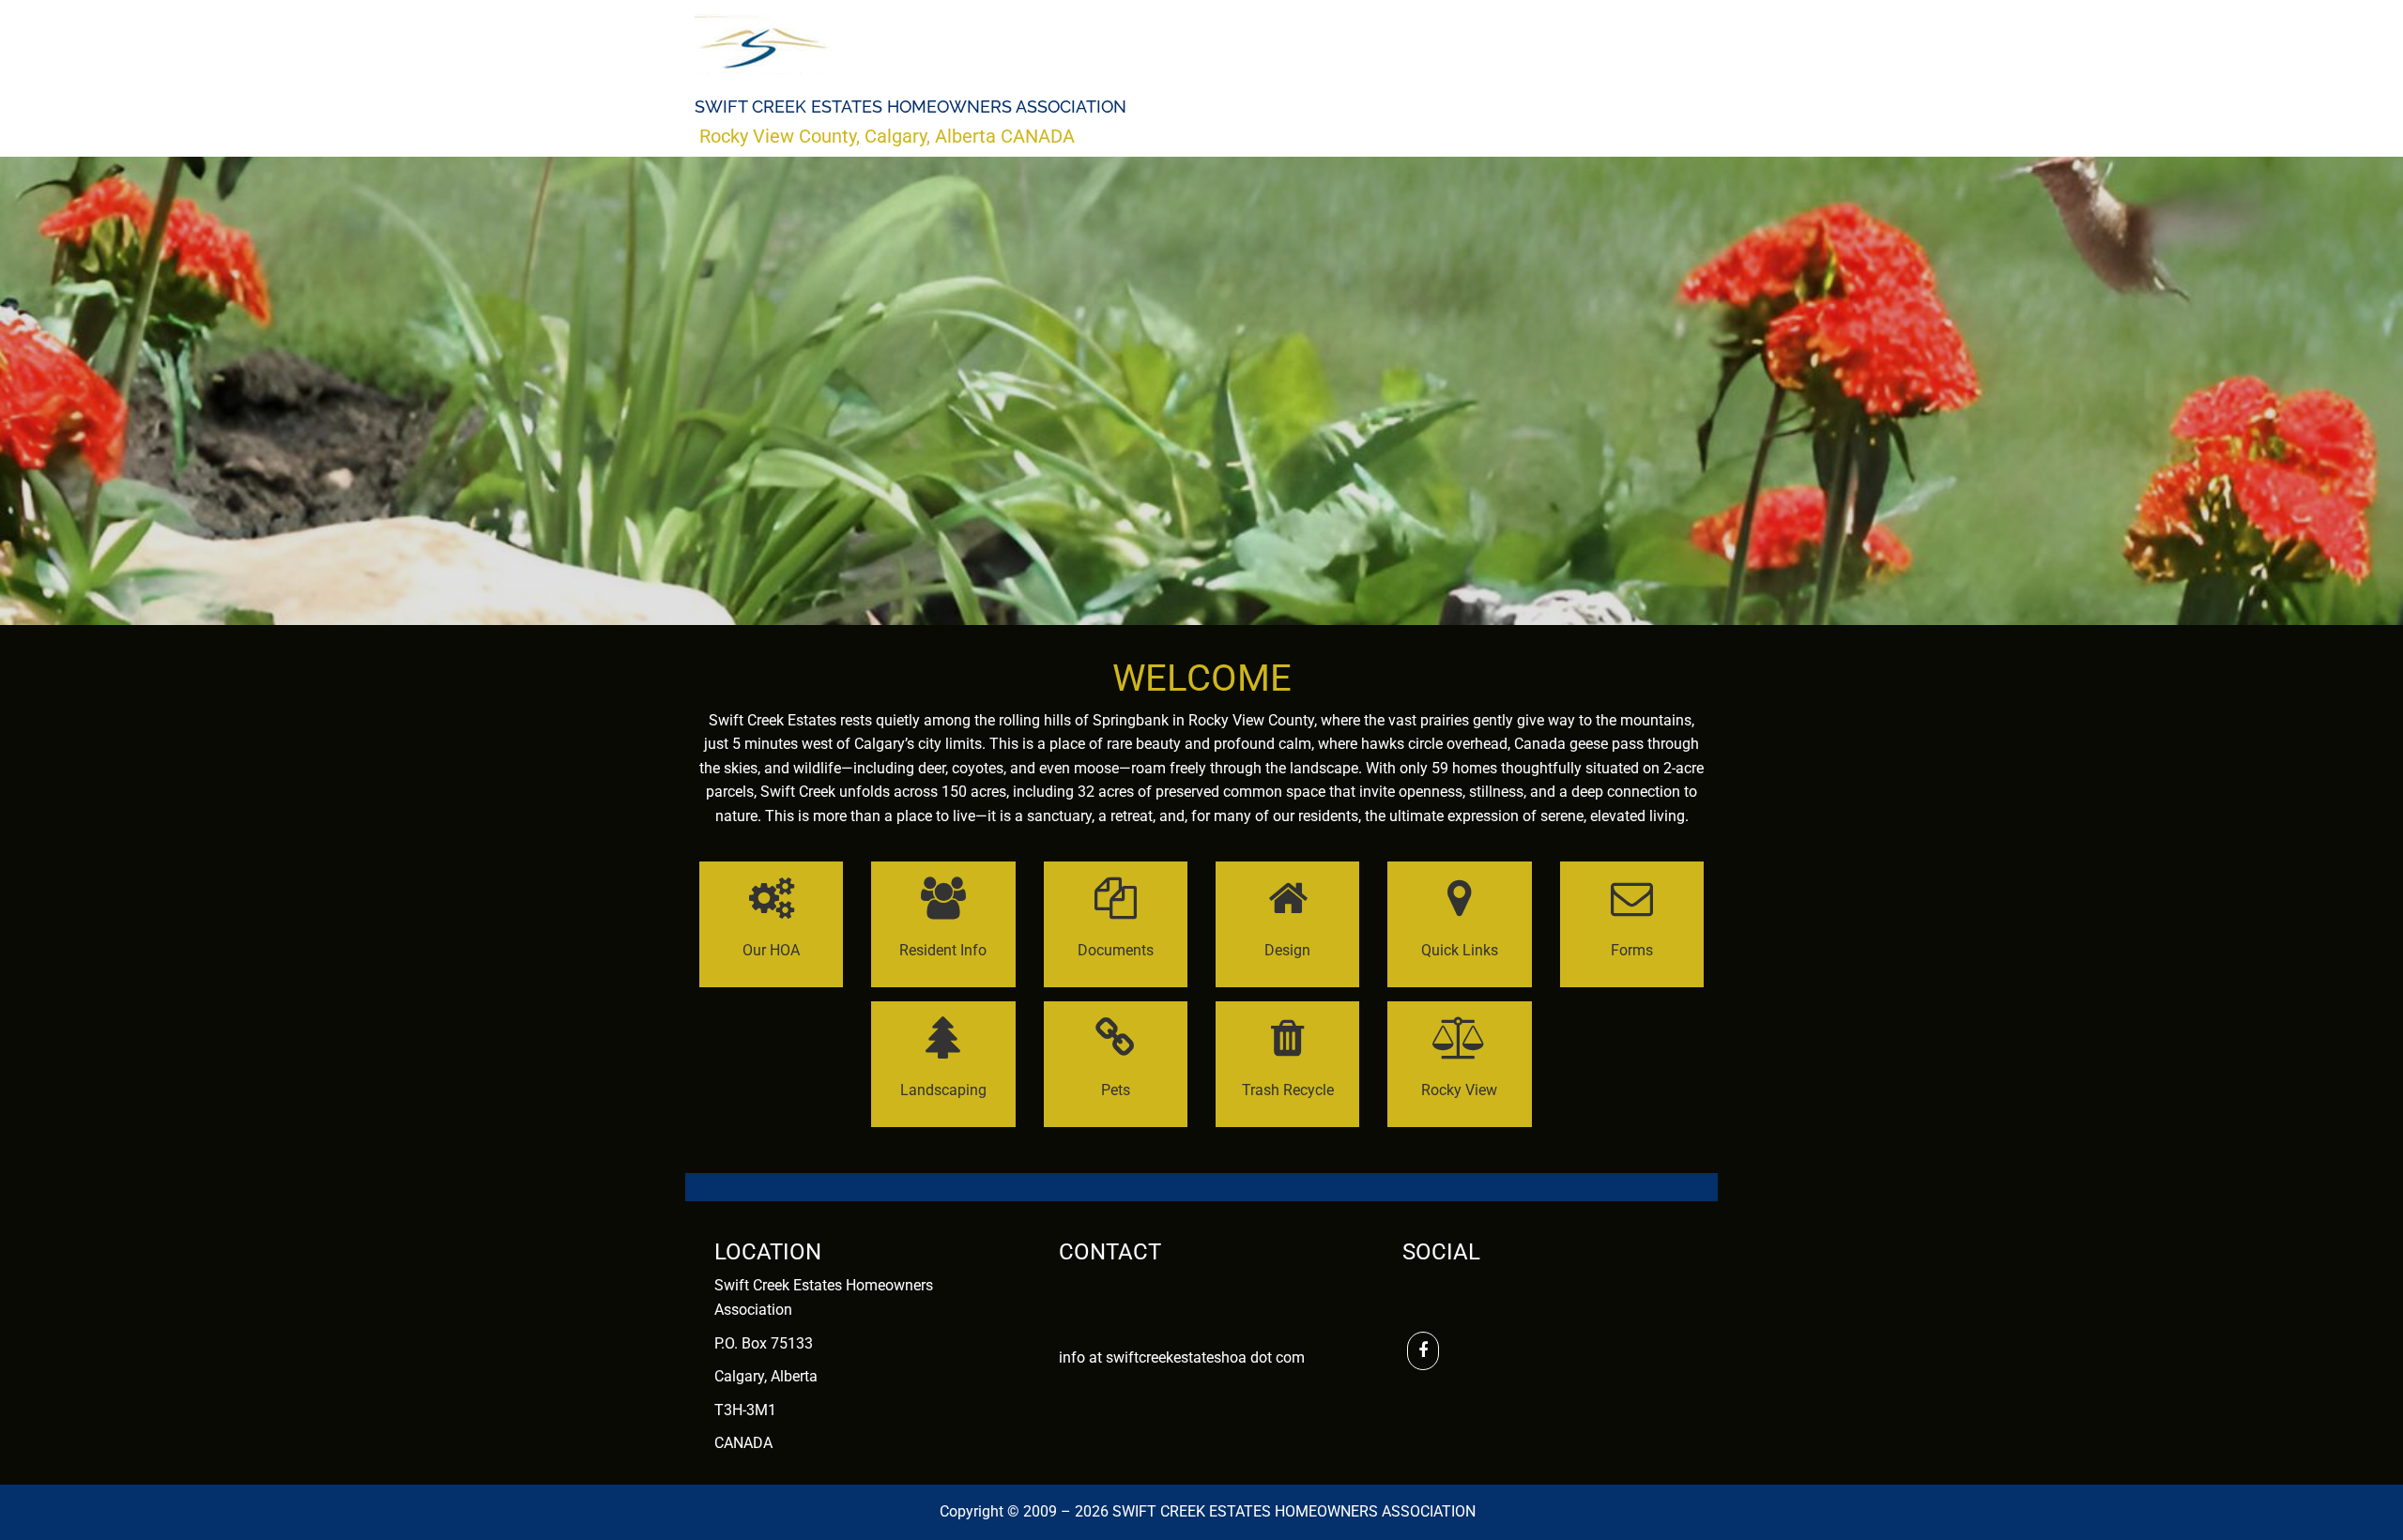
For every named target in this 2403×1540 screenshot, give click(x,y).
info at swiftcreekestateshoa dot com (1182, 1357)
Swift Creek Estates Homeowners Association (911, 107)
